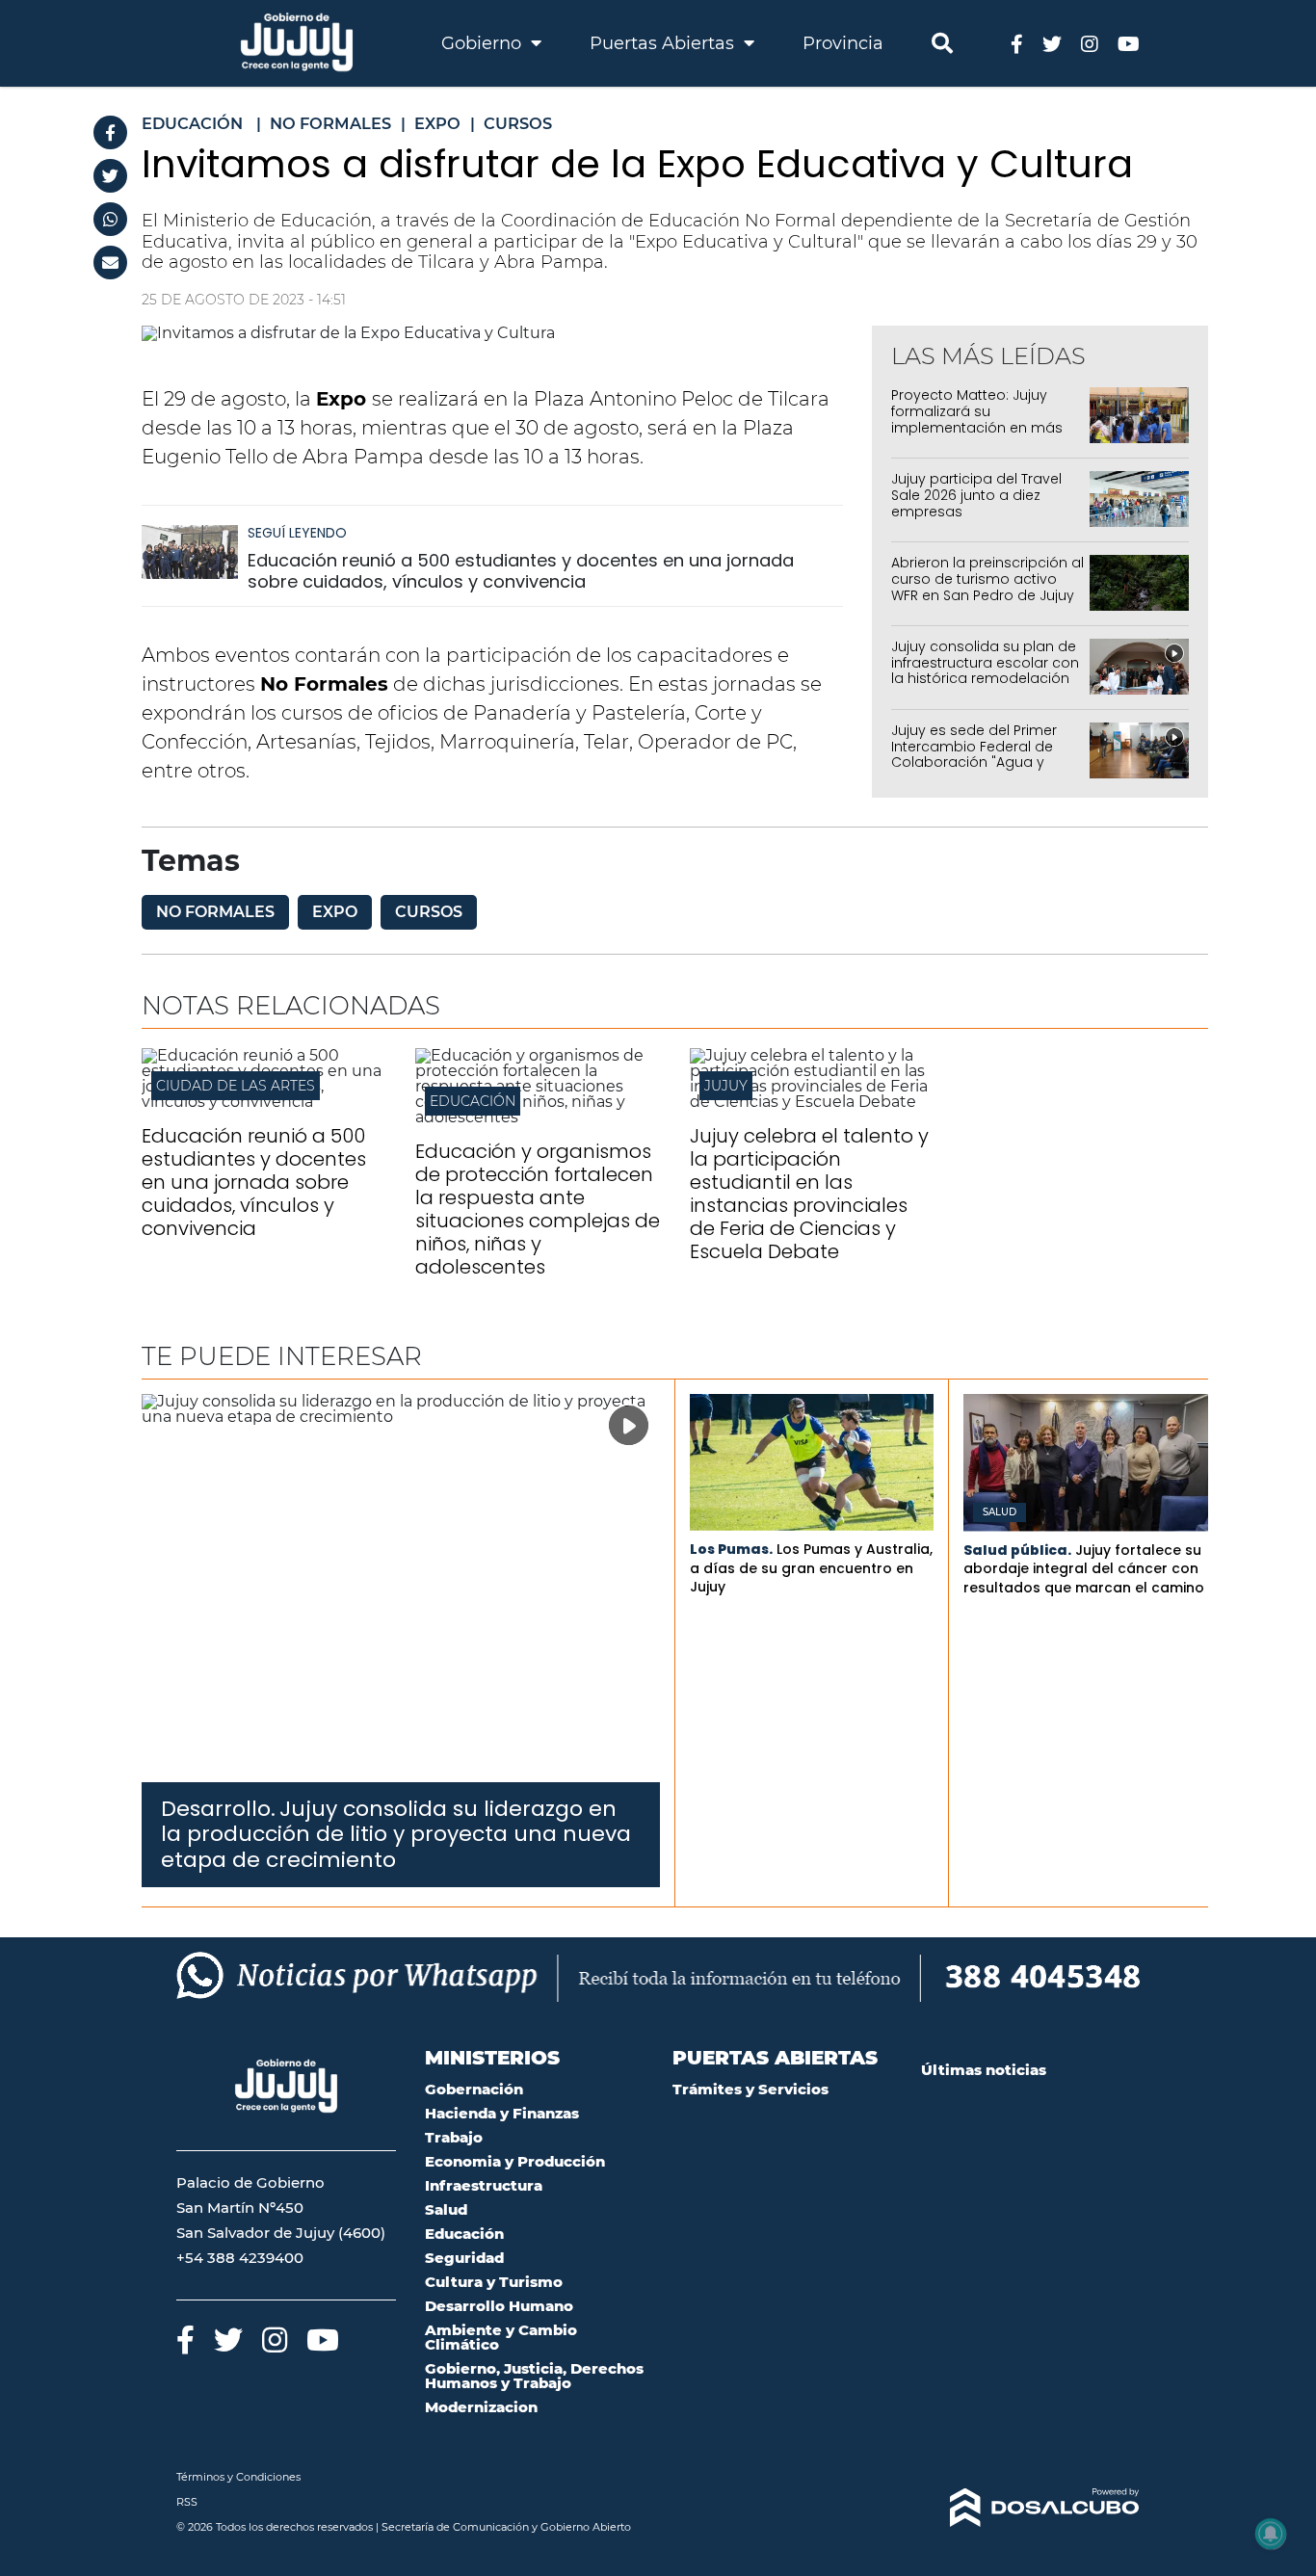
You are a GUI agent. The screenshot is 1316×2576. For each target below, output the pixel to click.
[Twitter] (110, 176)
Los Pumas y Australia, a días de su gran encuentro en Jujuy (811, 1568)
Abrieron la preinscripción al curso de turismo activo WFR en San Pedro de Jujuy (987, 579)
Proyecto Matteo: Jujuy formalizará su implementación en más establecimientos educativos (977, 427)
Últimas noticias (984, 2070)
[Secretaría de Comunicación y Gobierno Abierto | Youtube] (1129, 43)
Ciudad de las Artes (236, 1086)
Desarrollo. (218, 1809)
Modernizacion (481, 2407)
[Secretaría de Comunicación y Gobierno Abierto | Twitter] (1052, 43)
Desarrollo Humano (499, 2306)
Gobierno (484, 43)
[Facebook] (110, 132)
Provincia (843, 43)
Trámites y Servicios (750, 2089)
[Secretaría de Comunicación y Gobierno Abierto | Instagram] (1090, 43)
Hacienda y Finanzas (502, 2113)
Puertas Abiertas (664, 43)
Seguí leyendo (297, 533)
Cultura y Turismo (494, 2282)
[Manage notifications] (1271, 2534)
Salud (1000, 1512)
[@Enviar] (110, 263)
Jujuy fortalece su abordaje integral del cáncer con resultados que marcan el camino (1084, 1569)
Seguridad (464, 2258)
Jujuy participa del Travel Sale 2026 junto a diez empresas (976, 495)
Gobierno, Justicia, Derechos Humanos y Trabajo (534, 2376)
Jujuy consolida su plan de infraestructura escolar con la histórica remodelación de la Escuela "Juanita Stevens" (985, 679)
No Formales (215, 912)
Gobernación (474, 2089)
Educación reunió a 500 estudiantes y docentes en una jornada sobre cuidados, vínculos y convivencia (521, 571)
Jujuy (726, 1086)
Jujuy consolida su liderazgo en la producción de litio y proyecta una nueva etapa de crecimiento (396, 1834)
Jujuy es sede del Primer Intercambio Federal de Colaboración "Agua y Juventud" (974, 754)
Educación (473, 1101)
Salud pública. (1017, 1550)
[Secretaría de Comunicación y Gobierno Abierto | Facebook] (1017, 43)
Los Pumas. (731, 1549)
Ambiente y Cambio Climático (501, 2337)
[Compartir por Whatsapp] (110, 219)
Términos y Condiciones (238, 2477)
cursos (429, 912)
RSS (187, 2502)
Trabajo (454, 2137)
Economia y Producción (515, 2161)
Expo (335, 912)
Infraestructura (484, 2185)
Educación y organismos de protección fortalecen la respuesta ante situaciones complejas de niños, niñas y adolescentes (538, 1209)
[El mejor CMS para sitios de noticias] (1031, 2508)
